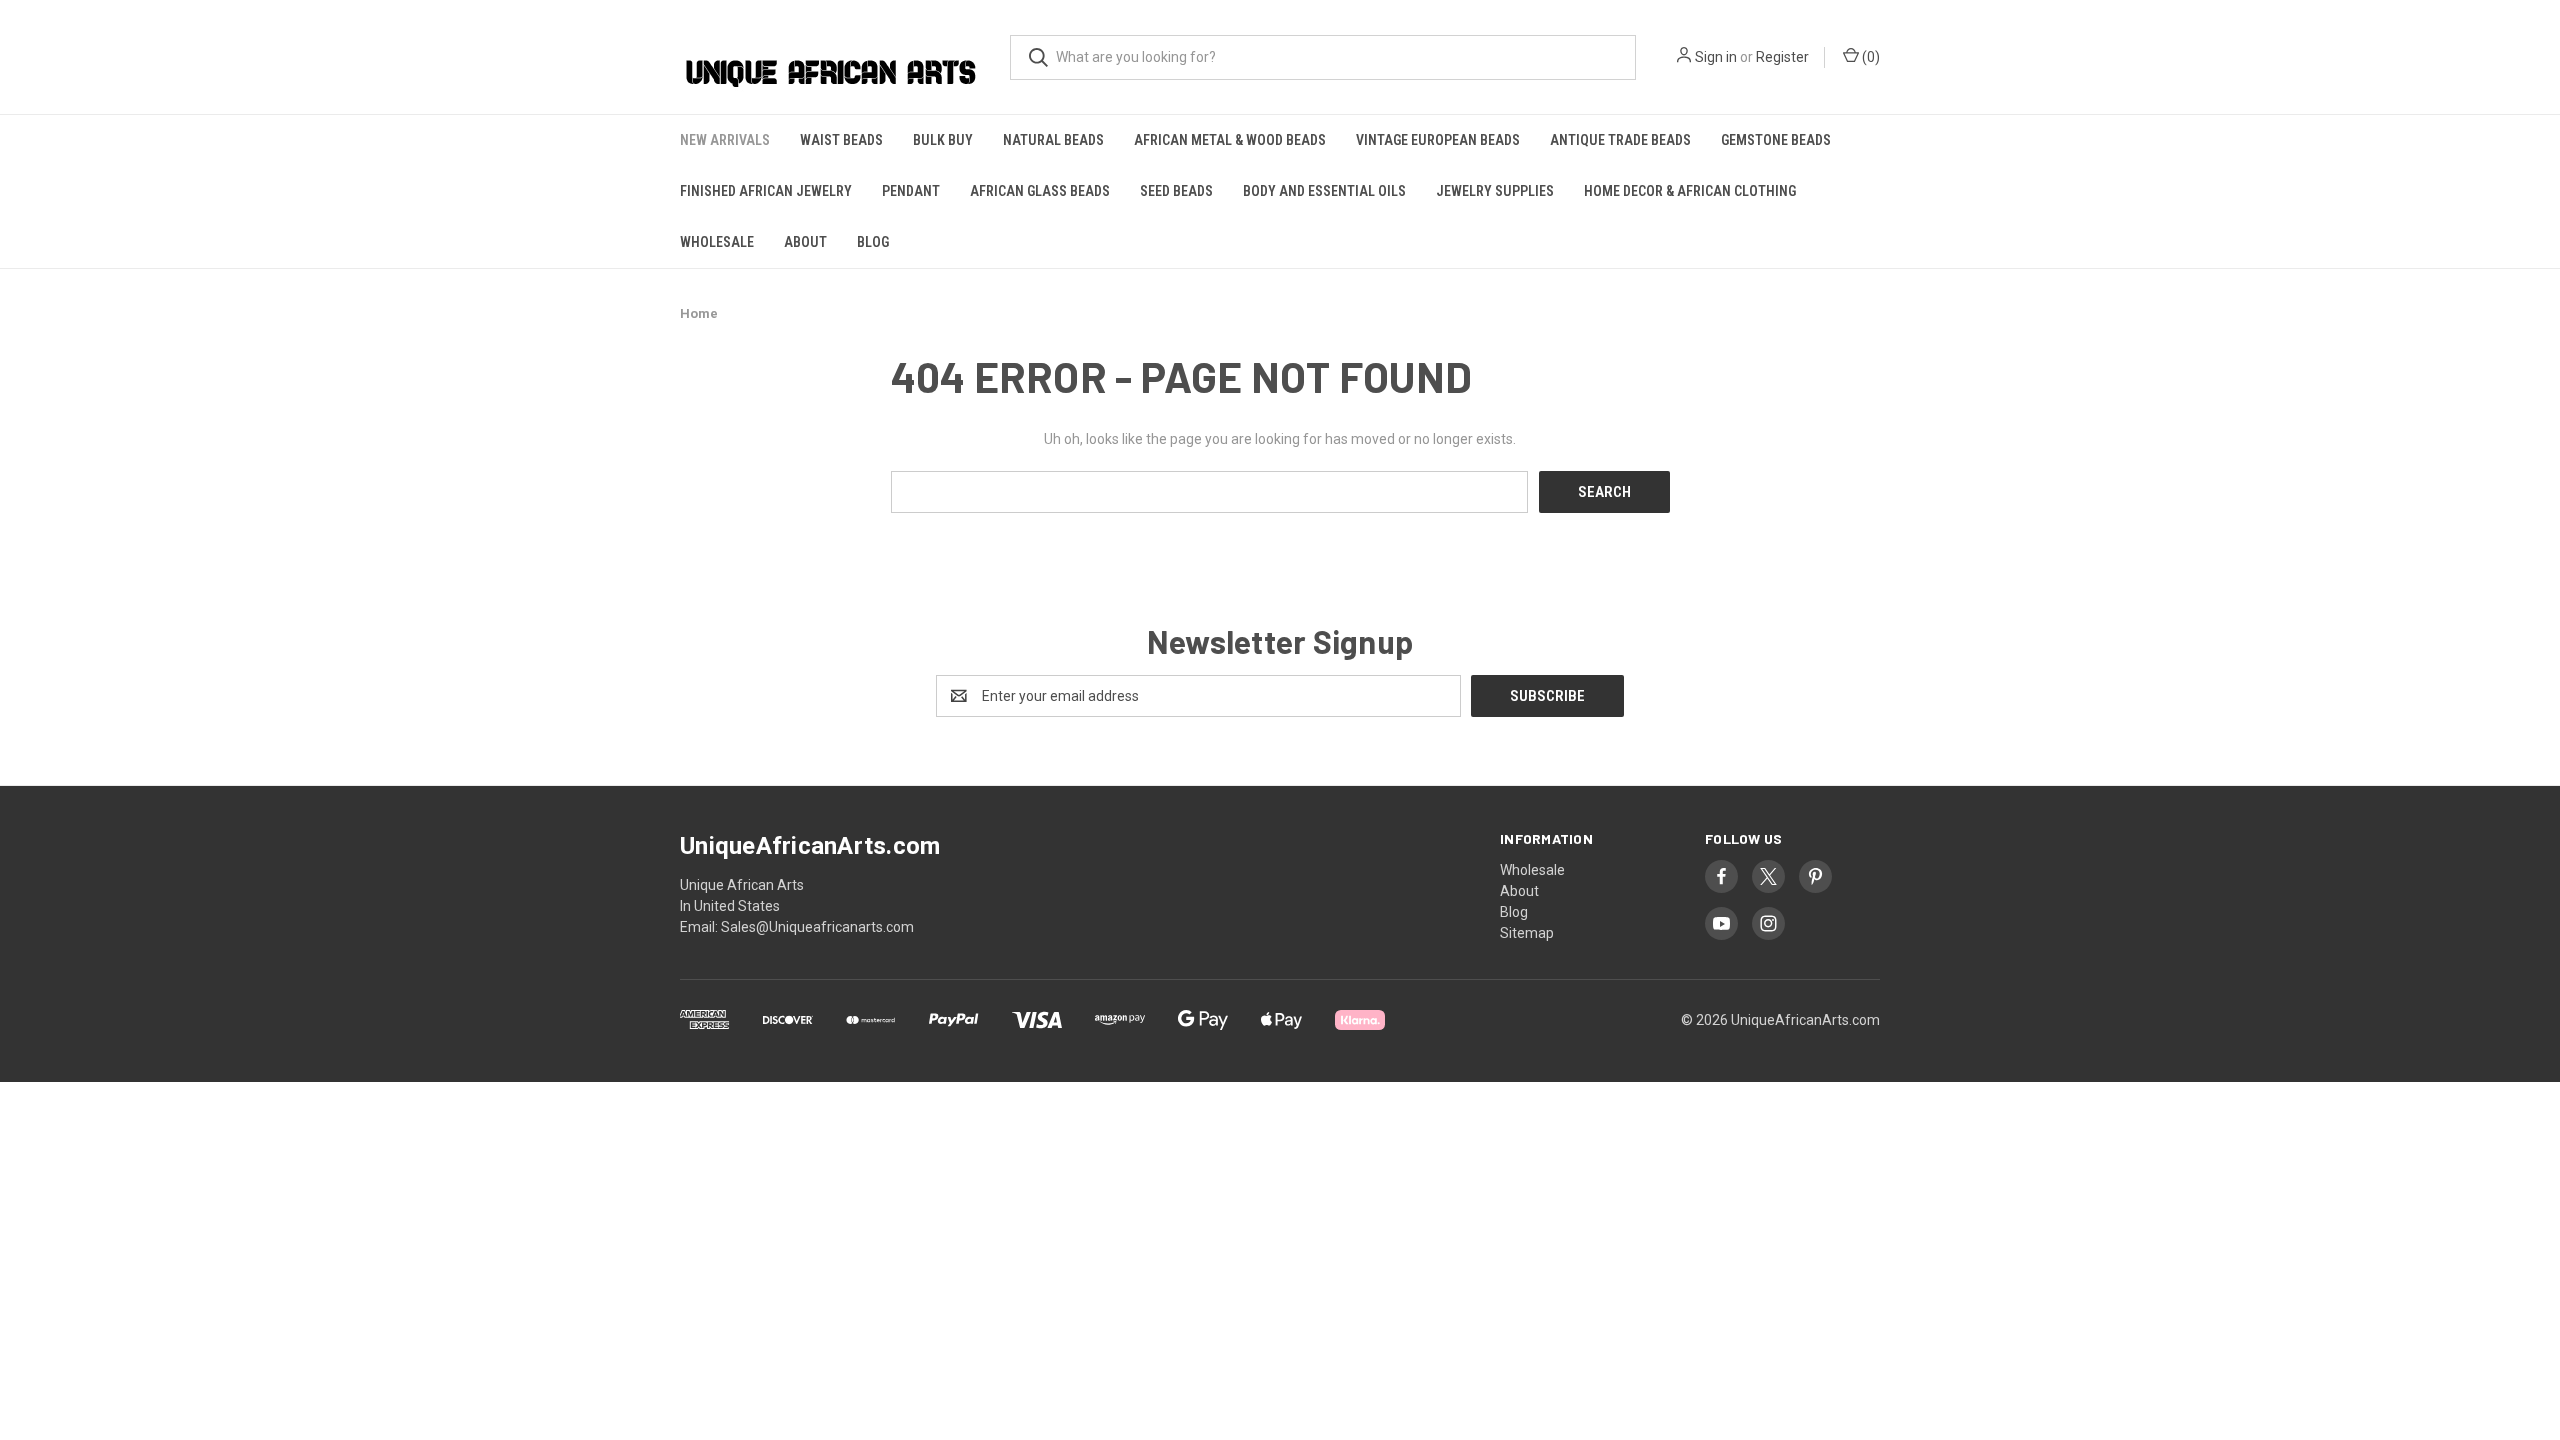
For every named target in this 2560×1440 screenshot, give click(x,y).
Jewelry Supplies (1495, 191)
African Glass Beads (1040, 191)
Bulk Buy (943, 140)
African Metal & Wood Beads (1230, 140)
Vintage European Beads (1438, 140)
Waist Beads (841, 140)
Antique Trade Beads (1620, 140)
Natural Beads (1053, 140)
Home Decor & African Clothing (1690, 191)
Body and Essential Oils (1324, 191)
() (1869, 57)
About (805, 242)
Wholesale (717, 242)
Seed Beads (1176, 191)
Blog (873, 242)
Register (1782, 57)
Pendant (911, 191)
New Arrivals (725, 140)
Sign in (1716, 57)
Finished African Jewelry (766, 191)
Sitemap (1527, 933)
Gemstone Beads (1776, 140)
